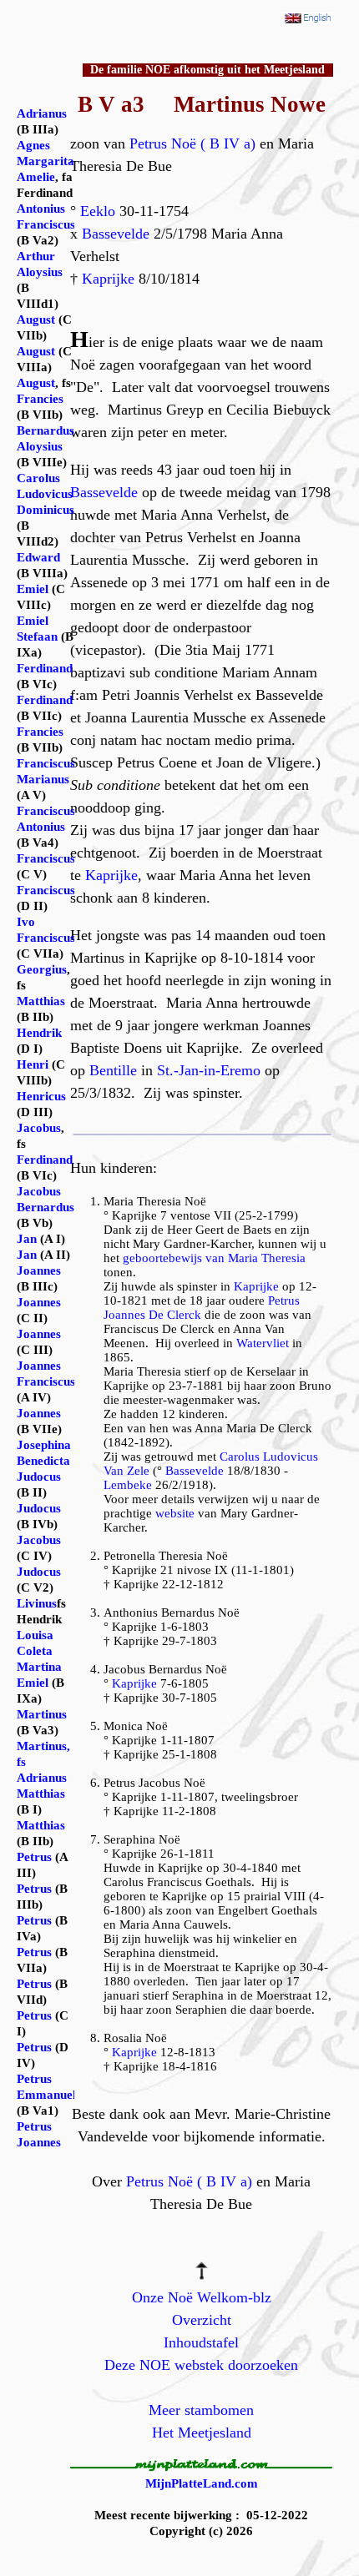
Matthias (41, 1001)
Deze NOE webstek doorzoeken (201, 2365)
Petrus (34, 1857)
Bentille (113, 1070)
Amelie (36, 177)
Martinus (42, 1714)
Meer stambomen (201, 2410)
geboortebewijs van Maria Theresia (214, 1258)
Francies (40, 399)
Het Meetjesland (202, 2433)
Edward (38, 557)
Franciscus (46, 858)
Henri (33, 1064)
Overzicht (202, 2320)
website (175, 1513)
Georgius (42, 969)
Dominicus (46, 510)
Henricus (41, 1096)
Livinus (37, 1603)
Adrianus (42, 113)
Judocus (39, 1477)
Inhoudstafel (201, 2342)
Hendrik (39, 1033)
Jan (27, 1239)
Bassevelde (116, 234)
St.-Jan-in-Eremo (209, 1070)
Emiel (33, 589)
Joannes (39, 1270)
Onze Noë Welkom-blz (202, 2297)
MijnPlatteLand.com (202, 2483)
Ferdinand (45, 668)
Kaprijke (108, 279)
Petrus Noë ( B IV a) (192, 143)
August (36, 319)
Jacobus (39, 1128)
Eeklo (98, 211)
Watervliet (263, 1343)
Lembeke (128, 1485)
